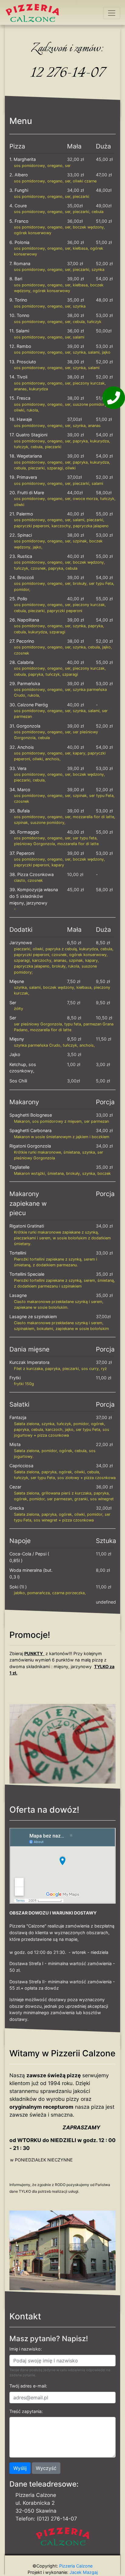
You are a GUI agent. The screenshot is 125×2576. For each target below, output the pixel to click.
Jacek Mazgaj (83, 2572)
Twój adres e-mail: (28, 2386)
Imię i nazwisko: (26, 2349)
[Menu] (112, 13)
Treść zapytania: (26, 2411)
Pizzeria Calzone (75, 2566)
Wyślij (20, 2468)
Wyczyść (46, 2468)
